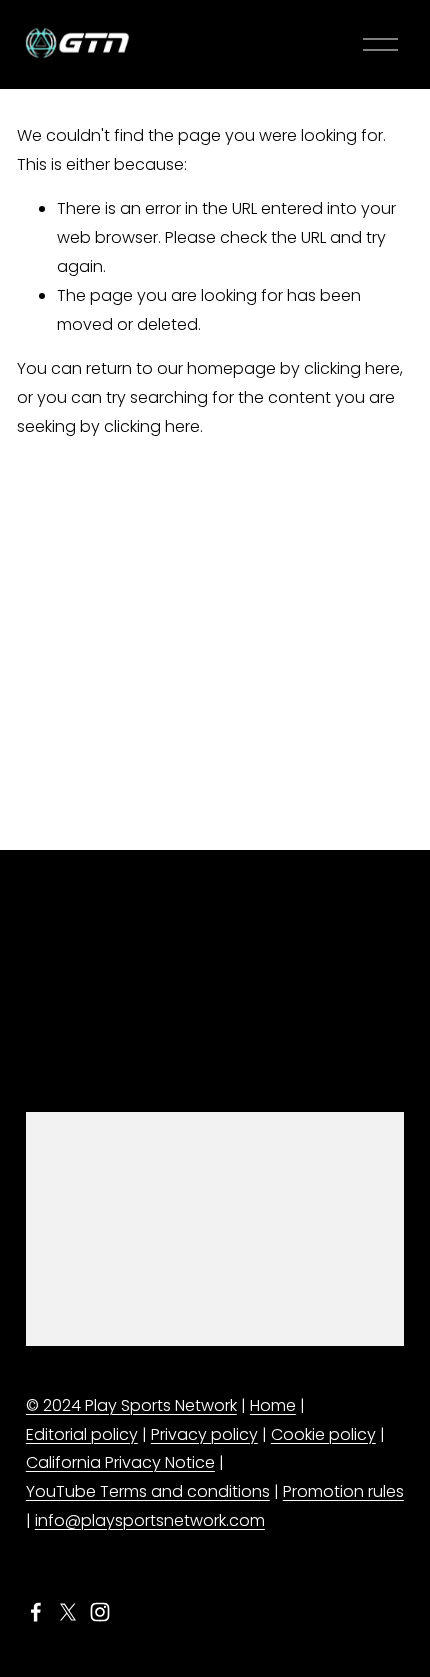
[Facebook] (36, 1612)
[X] (68, 1612)
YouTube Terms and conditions (148, 1491)
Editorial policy (82, 1434)
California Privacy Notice (120, 1462)
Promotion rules (343, 1491)
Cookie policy (323, 1434)
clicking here (352, 368)
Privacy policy (204, 1434)
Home (273, 1405)
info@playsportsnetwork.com (150, 1520)
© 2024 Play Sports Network (131, 1405)
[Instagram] (100, 1612)
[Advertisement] (215, 662)
